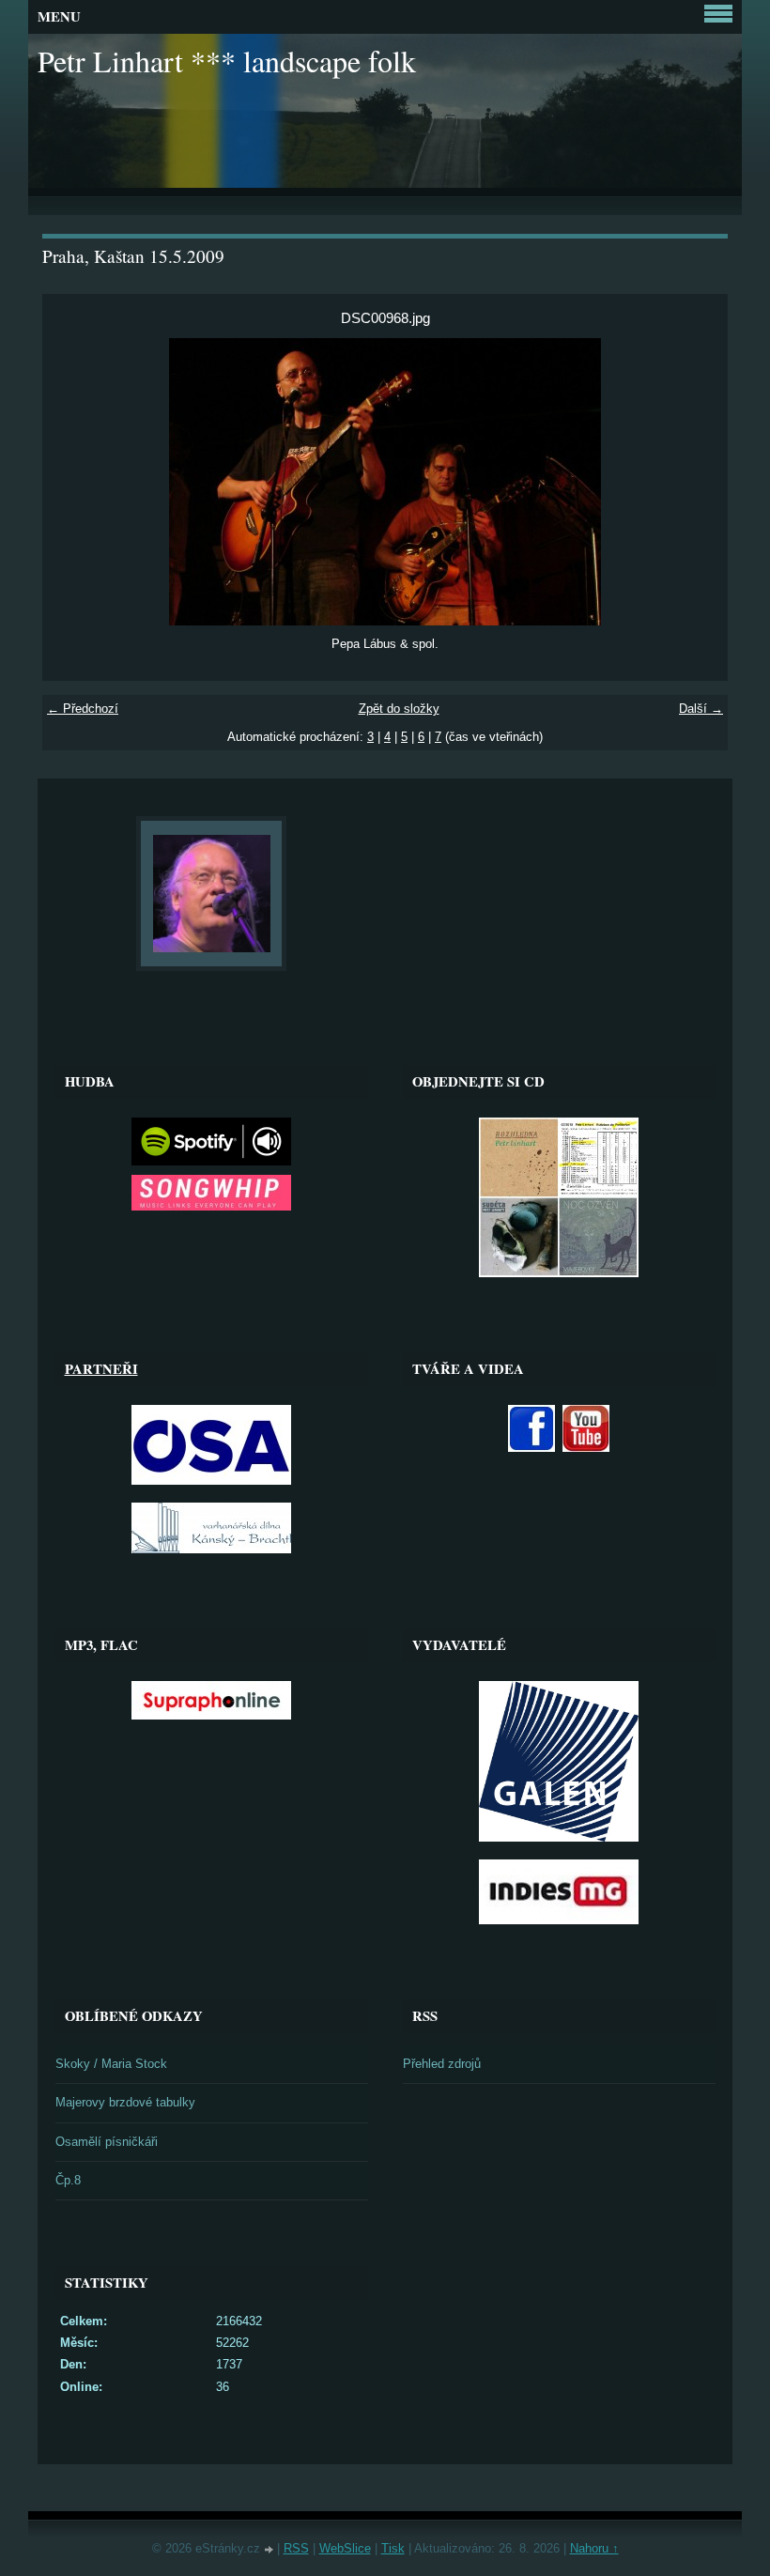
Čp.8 (68, 2180)
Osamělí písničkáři (107, 2142)
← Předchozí (83, 709)
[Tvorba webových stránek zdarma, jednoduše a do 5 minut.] (270, 2550)
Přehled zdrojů (442, 2064)
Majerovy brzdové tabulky (125, 2102)
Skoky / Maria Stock (111, 2064)
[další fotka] (697, 482)
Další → (701, 709)
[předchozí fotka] (73, 482)
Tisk (393, 2548)
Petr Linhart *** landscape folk (227, 61)
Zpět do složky (399, 709)
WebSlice (345, 2548)
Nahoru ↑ (594, 2548)
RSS (296, 2548)
